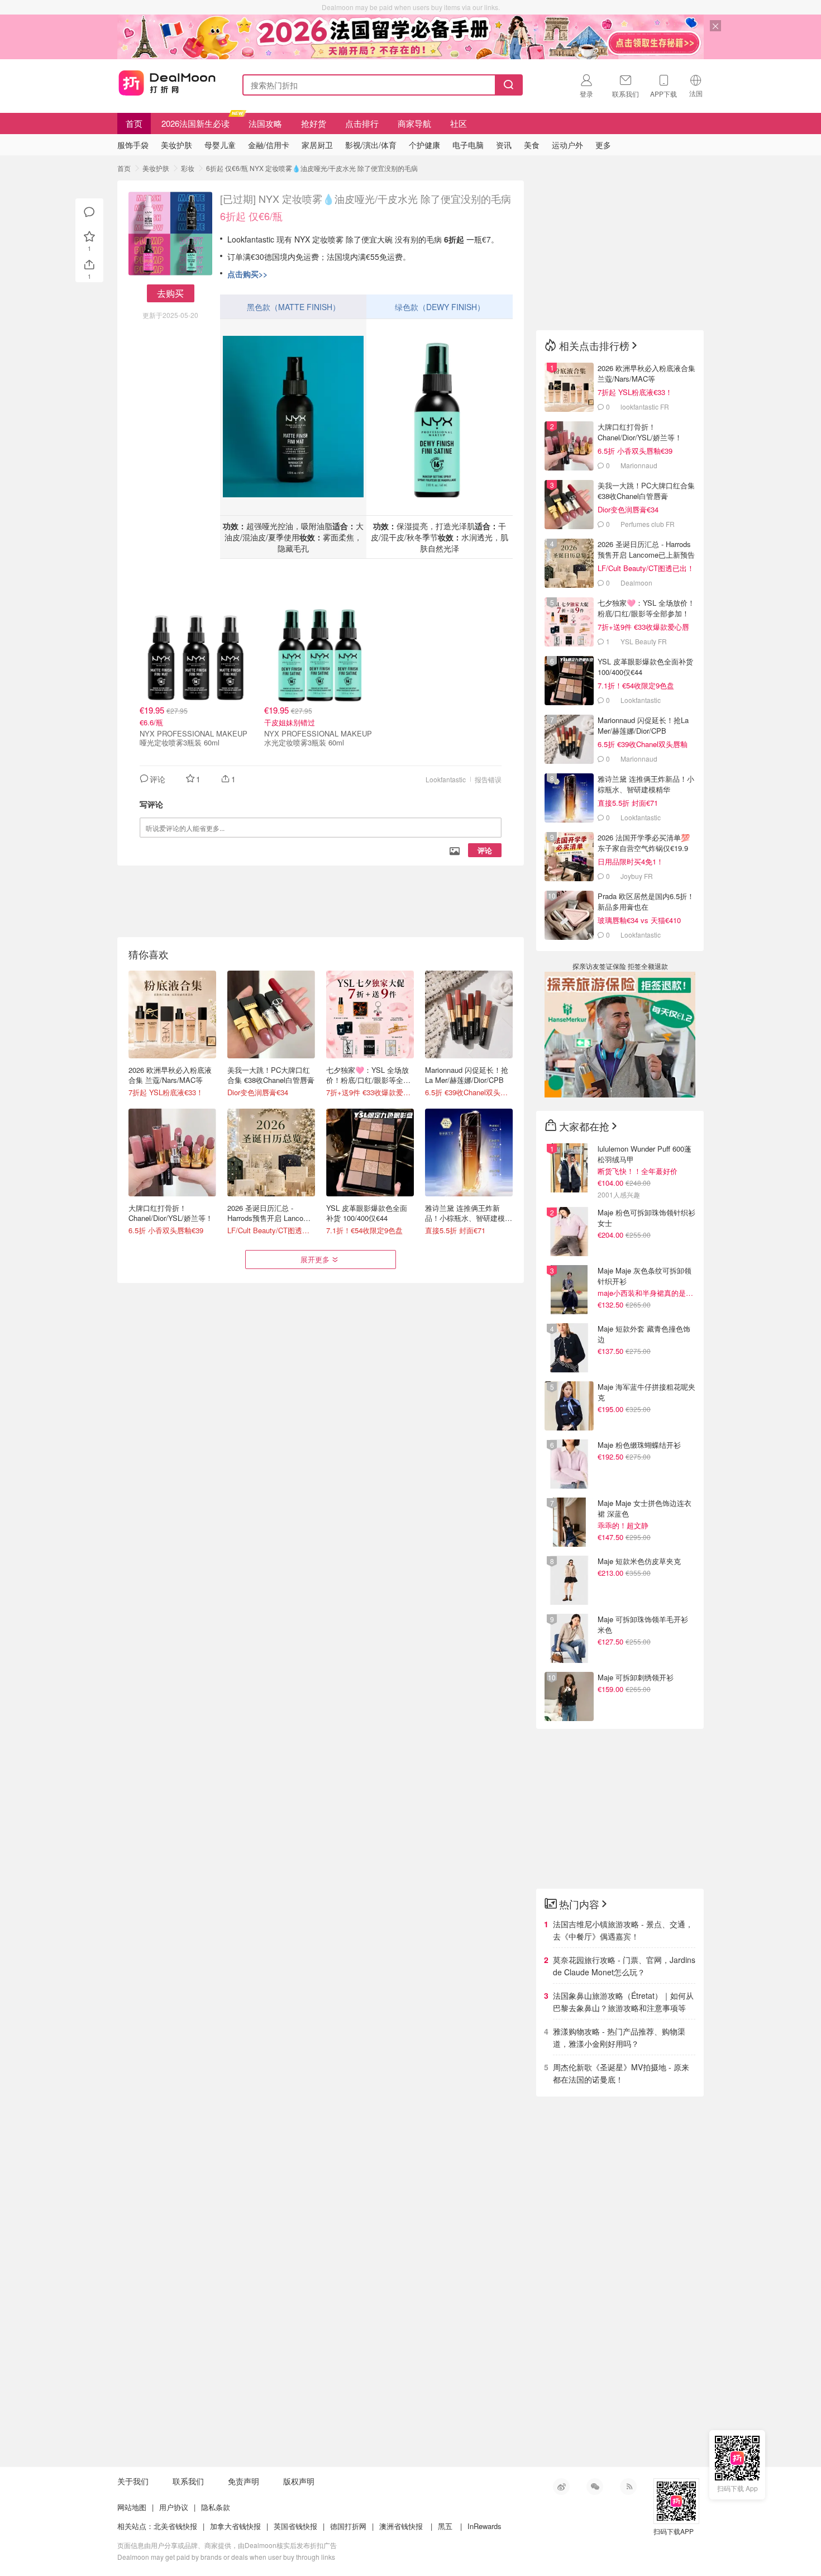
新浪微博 (561, 2487)
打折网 (167, 83)
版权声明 (299, 2481)
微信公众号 (595, 2487)
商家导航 (414, 123)
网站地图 (132, 2507)
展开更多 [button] (315, 1259)
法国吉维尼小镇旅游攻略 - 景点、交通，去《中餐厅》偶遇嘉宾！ (623, 1930)
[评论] (89, 212)
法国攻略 (265, 123)
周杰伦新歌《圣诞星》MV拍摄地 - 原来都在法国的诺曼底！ (621, 2073)
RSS (628, 2487)
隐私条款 (216, 2507)
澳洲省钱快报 (401, 2526)
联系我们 (188, 2481)
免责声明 (244, 2481)
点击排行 (362, 123)
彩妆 (188, 168)
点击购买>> (247, 274)
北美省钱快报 (175, 2526)
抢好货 (314, 123)
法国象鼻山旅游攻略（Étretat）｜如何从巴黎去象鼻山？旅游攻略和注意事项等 (623, 2002)
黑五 (445, 2526)
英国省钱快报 (295, 2526)
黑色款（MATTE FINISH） (293, 307)
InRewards (485, 2526)
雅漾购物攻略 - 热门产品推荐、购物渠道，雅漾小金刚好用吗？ (619, 2037)
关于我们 (133, 2481)
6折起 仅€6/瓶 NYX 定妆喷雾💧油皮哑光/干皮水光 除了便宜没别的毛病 (312, 168)
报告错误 (488, 779)
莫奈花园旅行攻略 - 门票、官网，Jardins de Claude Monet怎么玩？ (624, 1966)
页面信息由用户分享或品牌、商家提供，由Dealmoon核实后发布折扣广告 (227, 2545)
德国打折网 (348, 2526)
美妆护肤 (156, 168)
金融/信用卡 (269, 145)
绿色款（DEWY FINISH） (440, 307)
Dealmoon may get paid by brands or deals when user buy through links (226, 2557)
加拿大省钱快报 (235, 2526)
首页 (134, 123)
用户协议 (174, 2507)
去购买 (170, 293)
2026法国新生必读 (195, 123)
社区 (459, 123)
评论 (485, 850)
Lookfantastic (446, 779)
